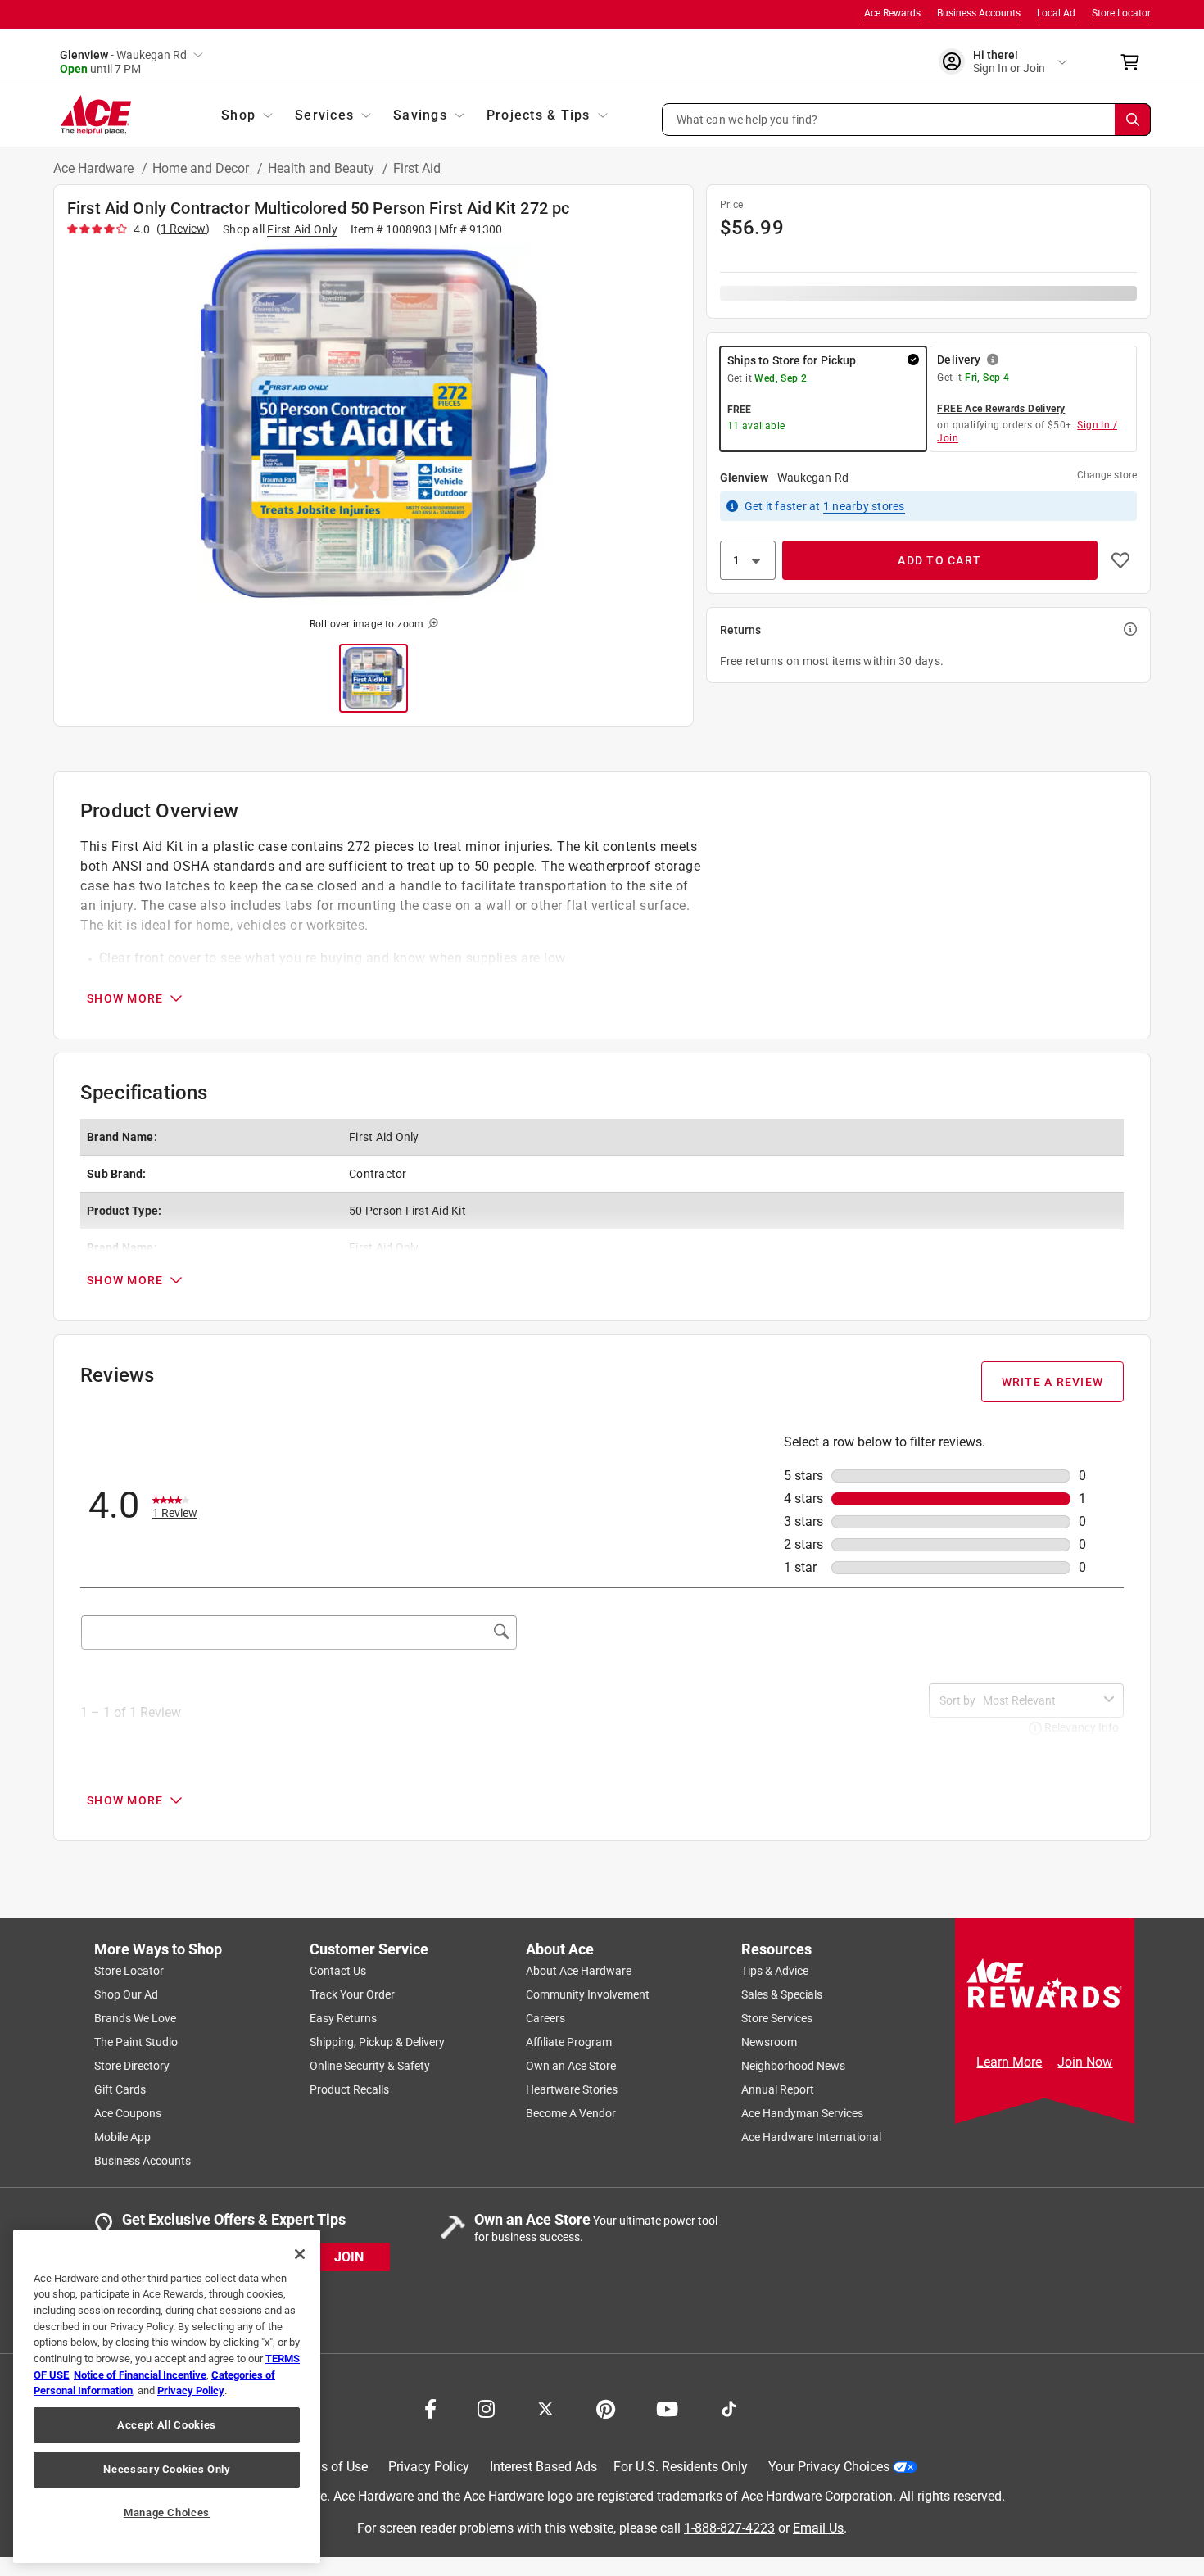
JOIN (349, 2256)
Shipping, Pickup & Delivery (377, 2042)
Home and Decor (202, 168)
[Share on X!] (545, 2407)
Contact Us (338, 1971)
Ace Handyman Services (802, 2113)
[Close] (300, 2254)
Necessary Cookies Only (166, 2469)
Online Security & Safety (370, 2066)
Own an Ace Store (571, 2066)
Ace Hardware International (811, 2137)
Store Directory (132, 2066)
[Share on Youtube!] (667, 2407)
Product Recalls (349, 2089)
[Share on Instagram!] (486, 2407)
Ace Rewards (892, 13)
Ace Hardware (95, 168)
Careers (545, 2018)
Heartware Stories (572, 2089)
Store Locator (1121, 13)
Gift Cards (120, 2089)
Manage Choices (167, 2513)
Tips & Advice (775, 1971)
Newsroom (769, 2042)
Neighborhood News (793, 2066)
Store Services (777, 2018)
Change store (1107, 475)
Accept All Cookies (167, 2425)
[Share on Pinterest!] (606, 2407)
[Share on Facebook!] (430, 2407)
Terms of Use (330, 2467)
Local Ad (1056, 13)
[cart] (1135, 62)
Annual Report (778, 2089)
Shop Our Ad (126, 1994)
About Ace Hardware (579, 1971)
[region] (167, 2396)
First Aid (417, 168)
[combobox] (1040, 1700)
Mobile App (122, 2137)
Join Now (1085, 2062)
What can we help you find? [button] (747, 119)
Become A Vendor (571, 2113)
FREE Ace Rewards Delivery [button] (1001, 409)
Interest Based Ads (543, 2467)
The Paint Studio (136, 2042)
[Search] (1133, 120)
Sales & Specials (782, 1994)
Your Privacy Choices (829, 2467)
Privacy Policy (429, 2467)
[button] (907, 120)
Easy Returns (343, 2018)
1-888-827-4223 (729, 2527)
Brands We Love (135, 2018)
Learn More (1009, 2062)
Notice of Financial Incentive (140, 2375)
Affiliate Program (569, 2042)
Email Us (818, 2527)
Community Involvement (588, 1994)
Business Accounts (979, 13)
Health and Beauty (323, 168)
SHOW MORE (125, 998)
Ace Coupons (128, 2113)
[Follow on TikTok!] (729, 2407)
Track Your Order (352, 1994)
